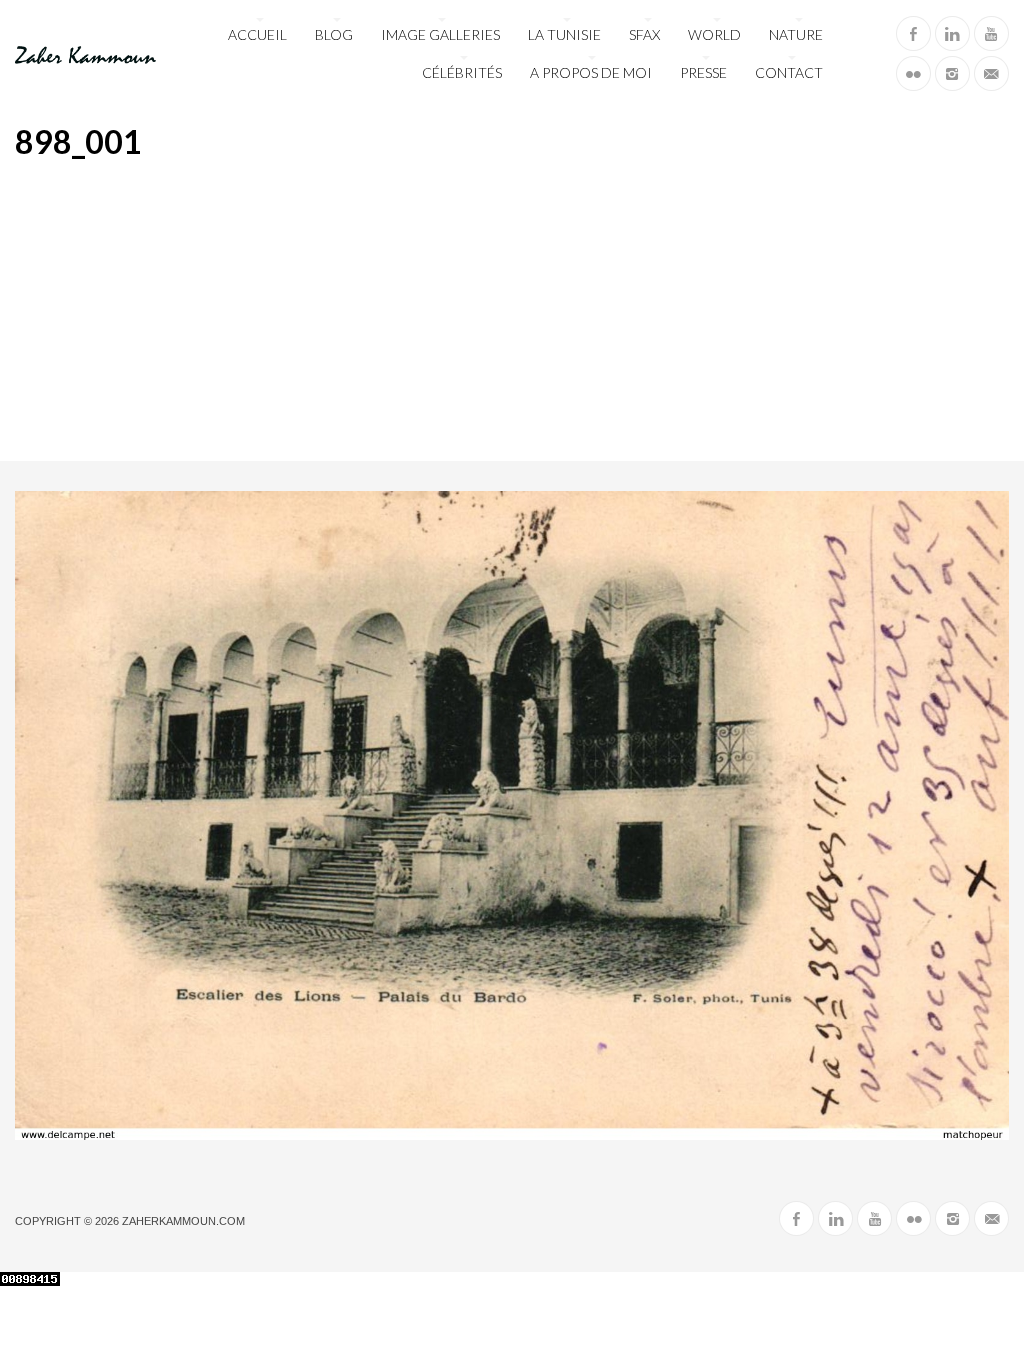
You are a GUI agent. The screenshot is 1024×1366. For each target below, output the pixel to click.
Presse (703, 72)
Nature (796, 34)
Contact (789, 72)
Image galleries (440, 34)
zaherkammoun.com (183, 1221)
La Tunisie (564, 34)
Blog (334, 34)
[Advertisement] (512, 311)
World (714, 34)
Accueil (257, 34)
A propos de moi (591, 72)
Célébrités (462, 72)
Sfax (644, 34)
